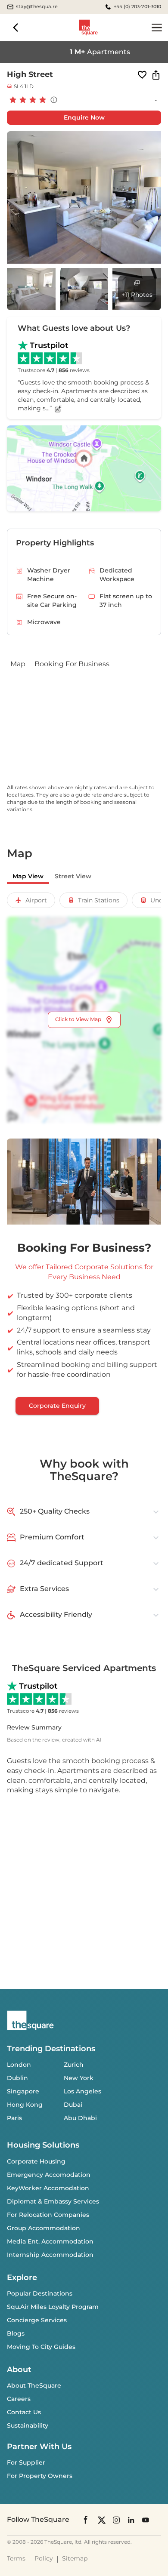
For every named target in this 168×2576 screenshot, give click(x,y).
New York (79, 2078)
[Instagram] (116, 2519)
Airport (36, 900)
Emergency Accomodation (49, 2175)
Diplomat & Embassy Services (53, 2201)
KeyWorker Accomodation (48, 2188)
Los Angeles (82, 2091)
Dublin (17, 2078)
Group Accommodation (44, 2228)
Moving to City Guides (41, 2347)
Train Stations (99, 900)
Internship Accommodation (50, 2255)
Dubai (73, 2105)
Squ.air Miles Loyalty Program (53, 2307)
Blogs (16, 2333)
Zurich (74, 2065)
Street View (73, 876)
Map (18, 664)
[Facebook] (86, 2520)
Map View (28, 876)
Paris (14, 2118)
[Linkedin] (131, 2519)
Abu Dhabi (80, 2118)
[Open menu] (157, 28)
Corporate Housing (36, 2161)
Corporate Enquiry (57, 1406)
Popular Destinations (40, 2293)
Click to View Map (78, 1019)
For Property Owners (40, 2476)
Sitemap (75, 2558)
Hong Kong (25, 2105)
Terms (16, 2558)
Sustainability (28, 2425)
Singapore (23, 2091)
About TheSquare (34, 2385)
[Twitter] (102, 2519)
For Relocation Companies (48, 2215)
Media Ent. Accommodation (50, 2241)
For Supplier (26, 2462)
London (19, 2065)
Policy (44, 2558)
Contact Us (24, 2412)
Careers (19, 2399)
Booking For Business (72, 664)
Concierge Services (37, 2320)
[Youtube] (146, 2519)
